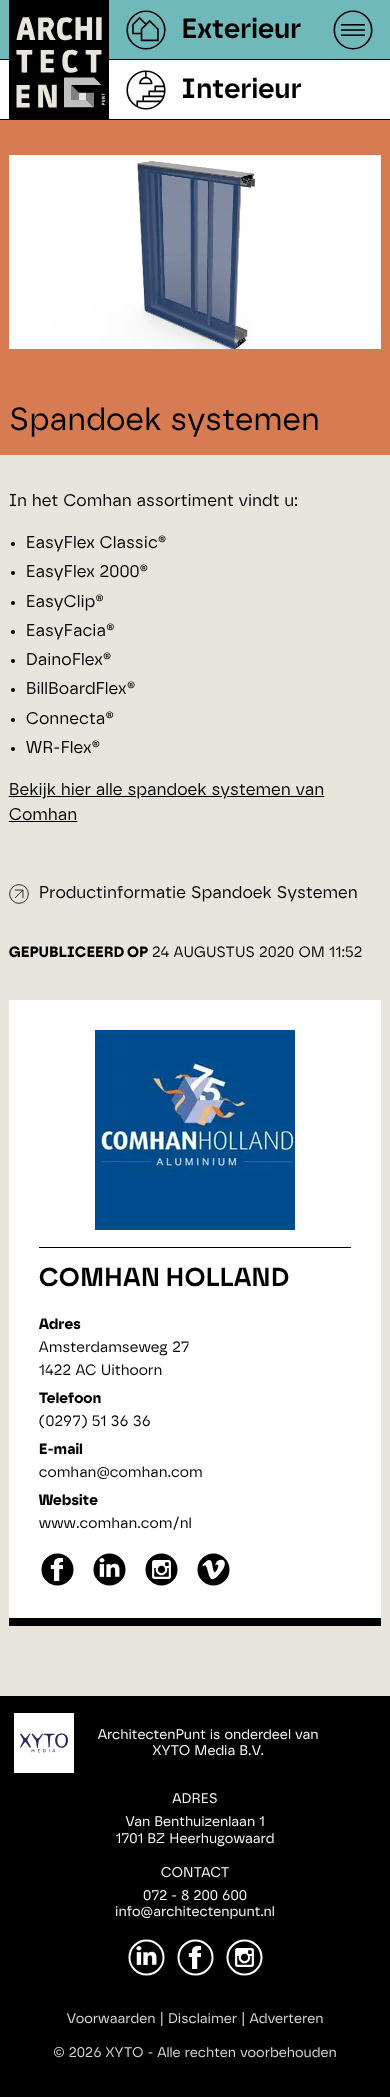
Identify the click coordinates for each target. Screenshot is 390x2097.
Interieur (241, 90)
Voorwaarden (111, 2019)
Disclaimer (202, 2019)
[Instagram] (244, 1957)
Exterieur (241, 30)
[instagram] (161, 1583)
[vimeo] (213, 1583)
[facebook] (57, 1583)
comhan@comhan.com (121, 1472)
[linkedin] (109, 1583)
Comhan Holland (164, 1279)
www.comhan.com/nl (115, 1523)
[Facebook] (195, 1957)
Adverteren (287, 2019)
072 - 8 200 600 (195, 1896)
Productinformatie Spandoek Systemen (198, 893)
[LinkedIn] (146, 1957)
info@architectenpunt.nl (195, 1912)
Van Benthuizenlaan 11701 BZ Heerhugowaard (194, 1830)
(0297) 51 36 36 (95, 1421)
